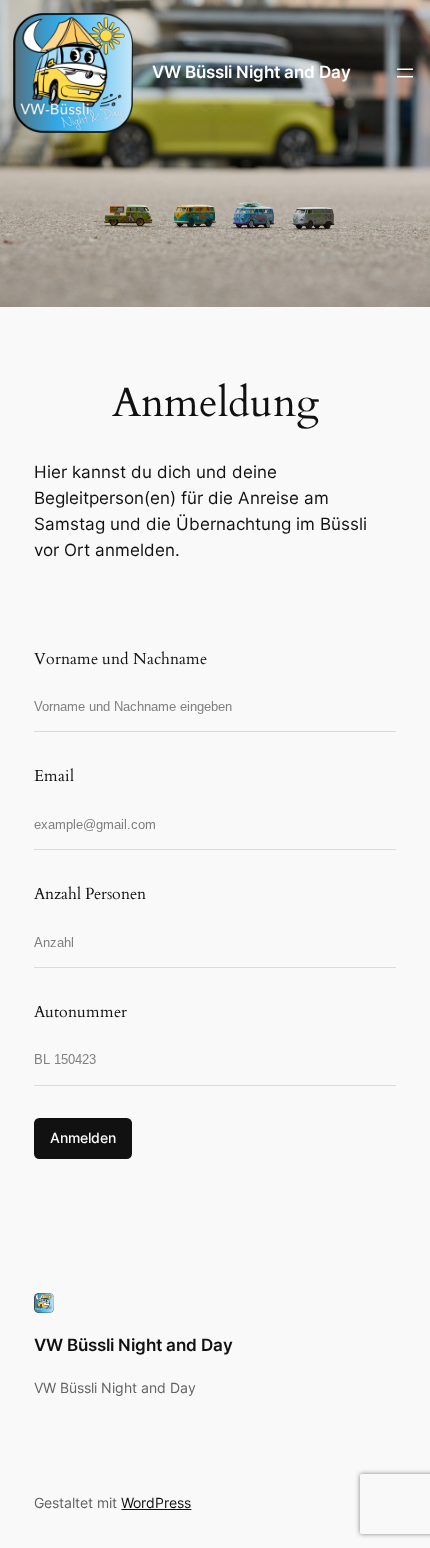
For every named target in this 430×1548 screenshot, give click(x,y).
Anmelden (83, 1137)
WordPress (156, 1502)
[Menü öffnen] (405, 73)
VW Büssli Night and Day (251, 72)
